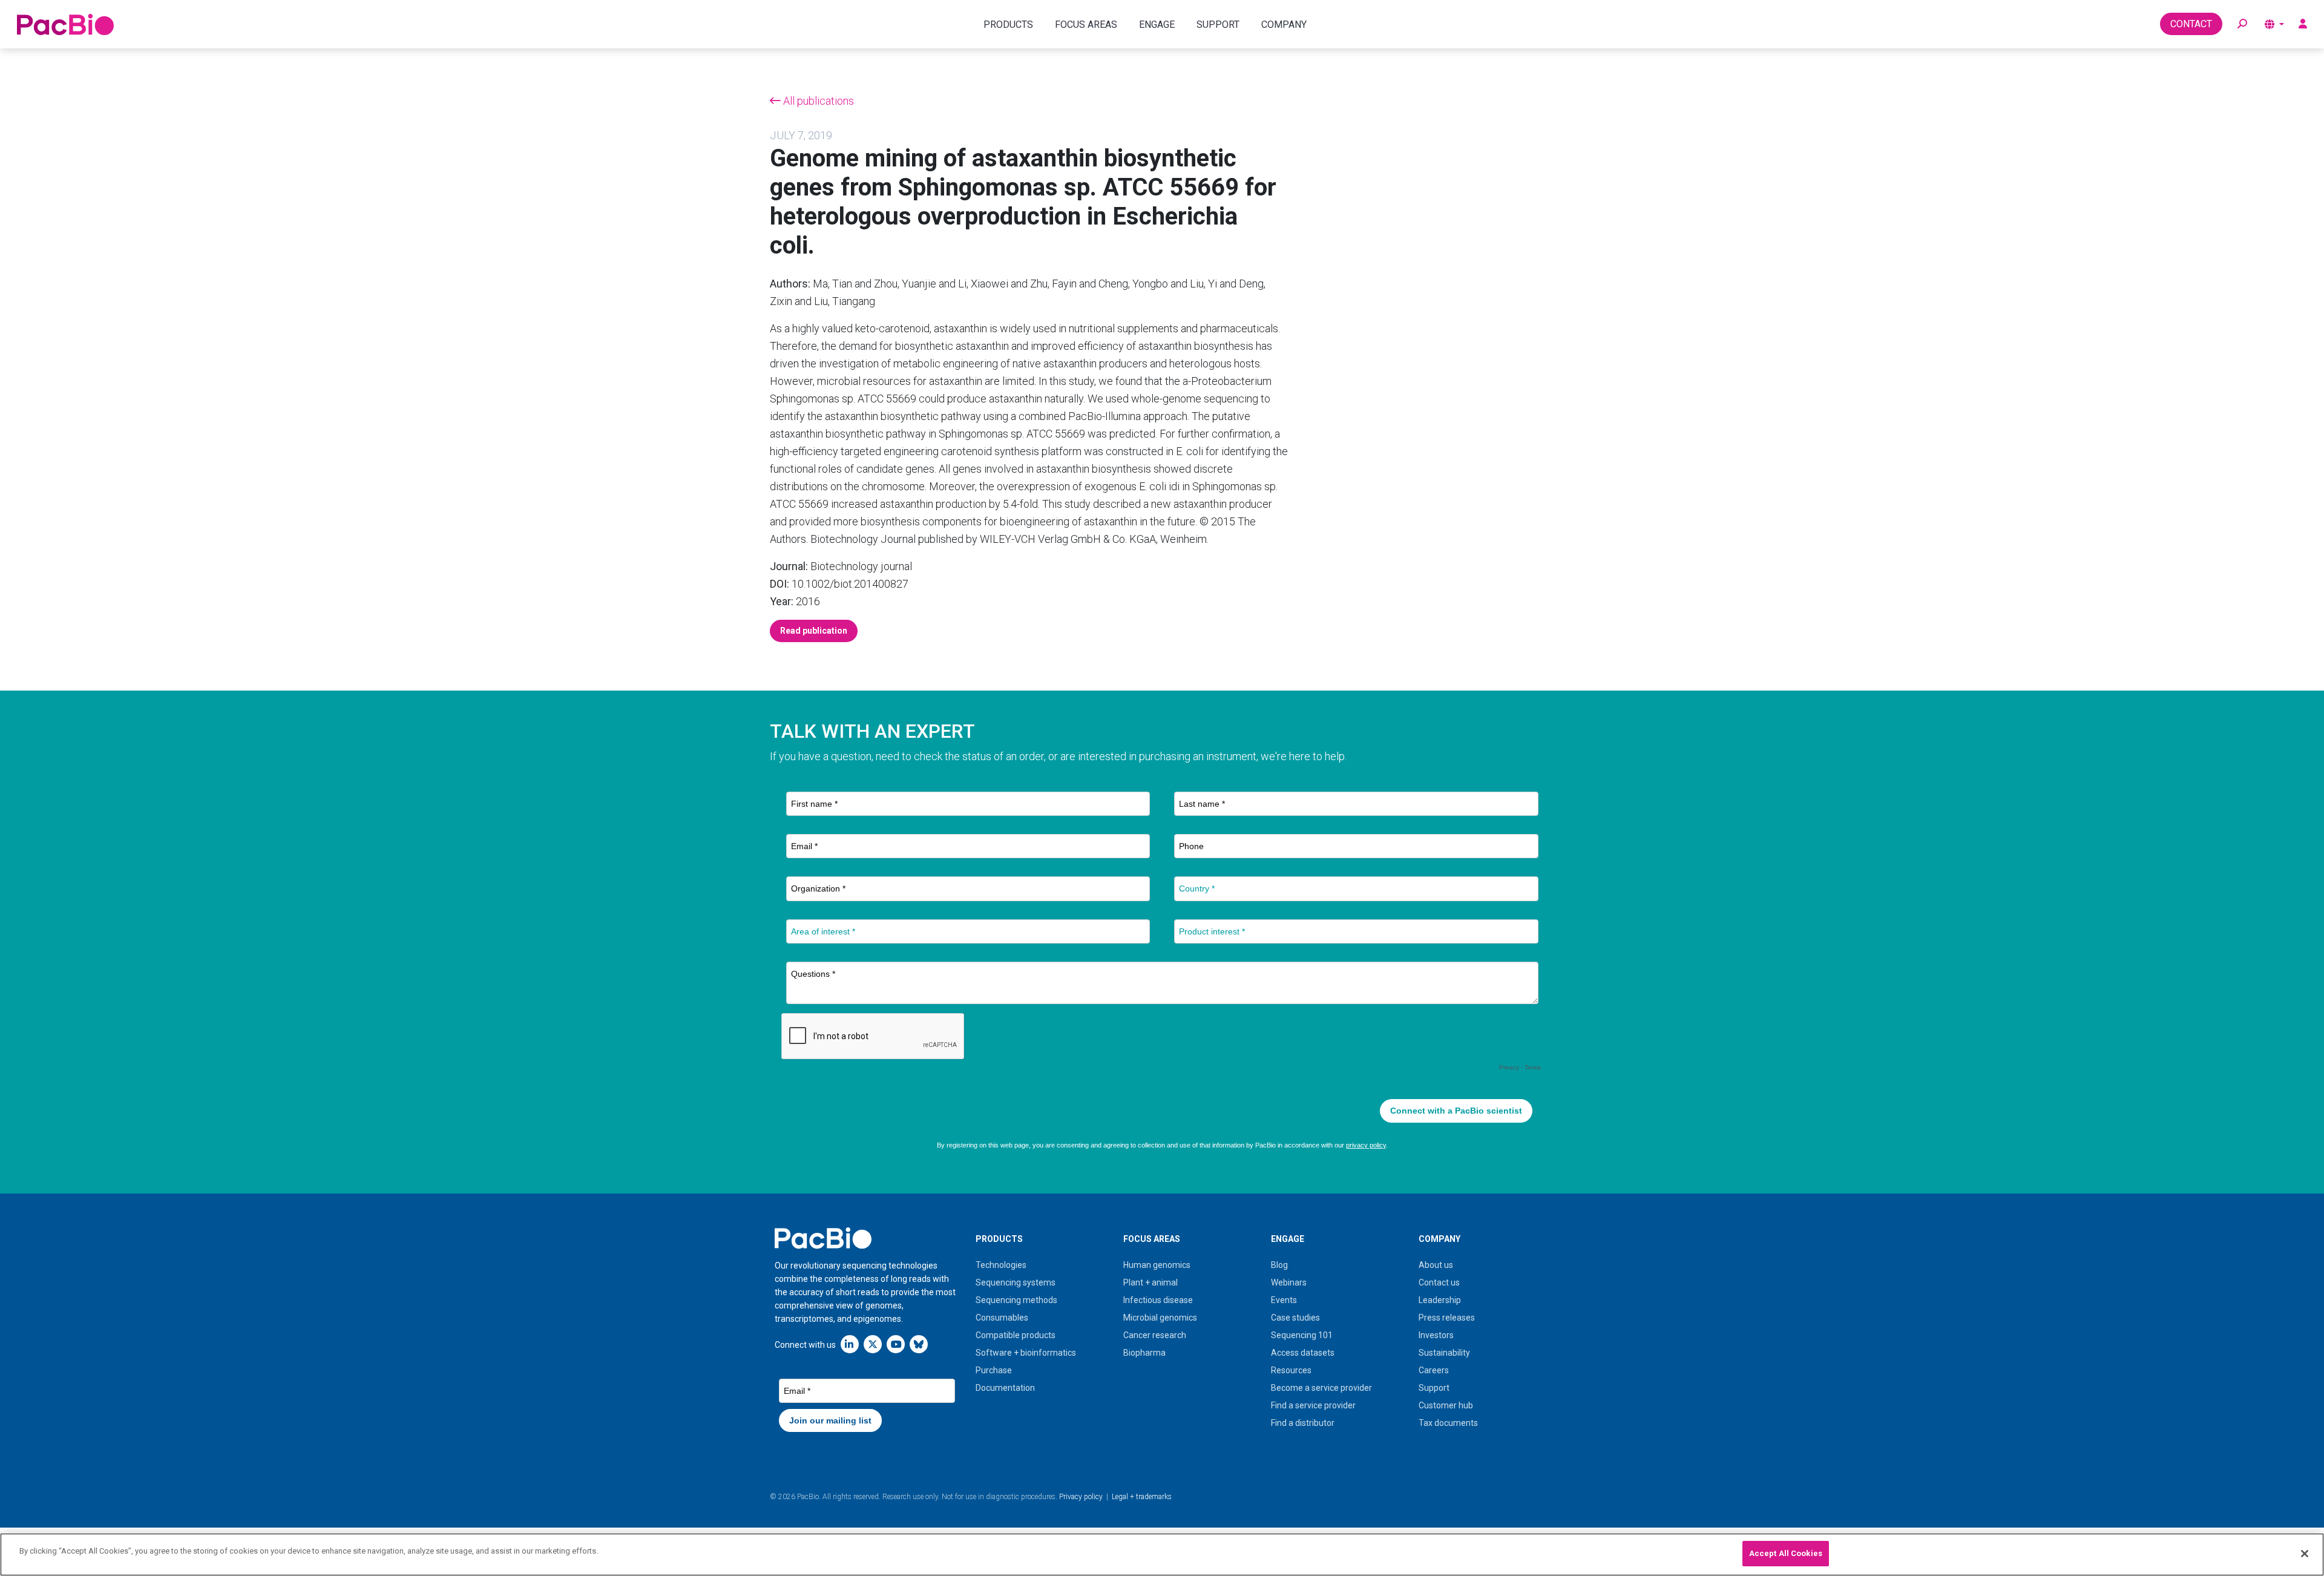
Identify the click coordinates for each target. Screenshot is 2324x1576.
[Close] (2305, 1554)
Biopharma (1144, 1353)
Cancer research (1155, 1335)
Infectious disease (1158, 1300)
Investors (1436, 1335)
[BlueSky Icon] (919, 1344)
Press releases (1447, 1318)
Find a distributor (1303, 1423)
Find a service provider (1313, 1405)
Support (1434, 1388)
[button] (2242, 24)
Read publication (814, 631)
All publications (817, 101)
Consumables (1002, 1318)
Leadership (1440, 1300)
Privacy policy (1081, 1497)
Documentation (1005, 1388)
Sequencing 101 (1302, 1335)
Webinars (1289, 1282)
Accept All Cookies (1786, 1553)
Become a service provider (1321, 1388)
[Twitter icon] (873, 1344)
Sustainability (1444, 1353)
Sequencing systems (1016, 1282)
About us (1436, 1265)
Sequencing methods (1016, 1300)
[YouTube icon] (896, 1344)
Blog (1279, 1265)
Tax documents (1448, 1423)
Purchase (994, 1370)
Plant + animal (1151, 1282)
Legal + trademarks (1142, 1497)
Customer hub (1446, 1405)
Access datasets (1303, 1353)
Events (1284, 1300)
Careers (1434, 1370)
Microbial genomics (1160, 1318)
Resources (1291, 1370)
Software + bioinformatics (1026, 1353)
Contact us (1439, 1282)
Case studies (1295, 1318)
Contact (2191, 24)
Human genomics (1157, 1265)
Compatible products (1016, 1335)
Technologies (1001, 1265)
